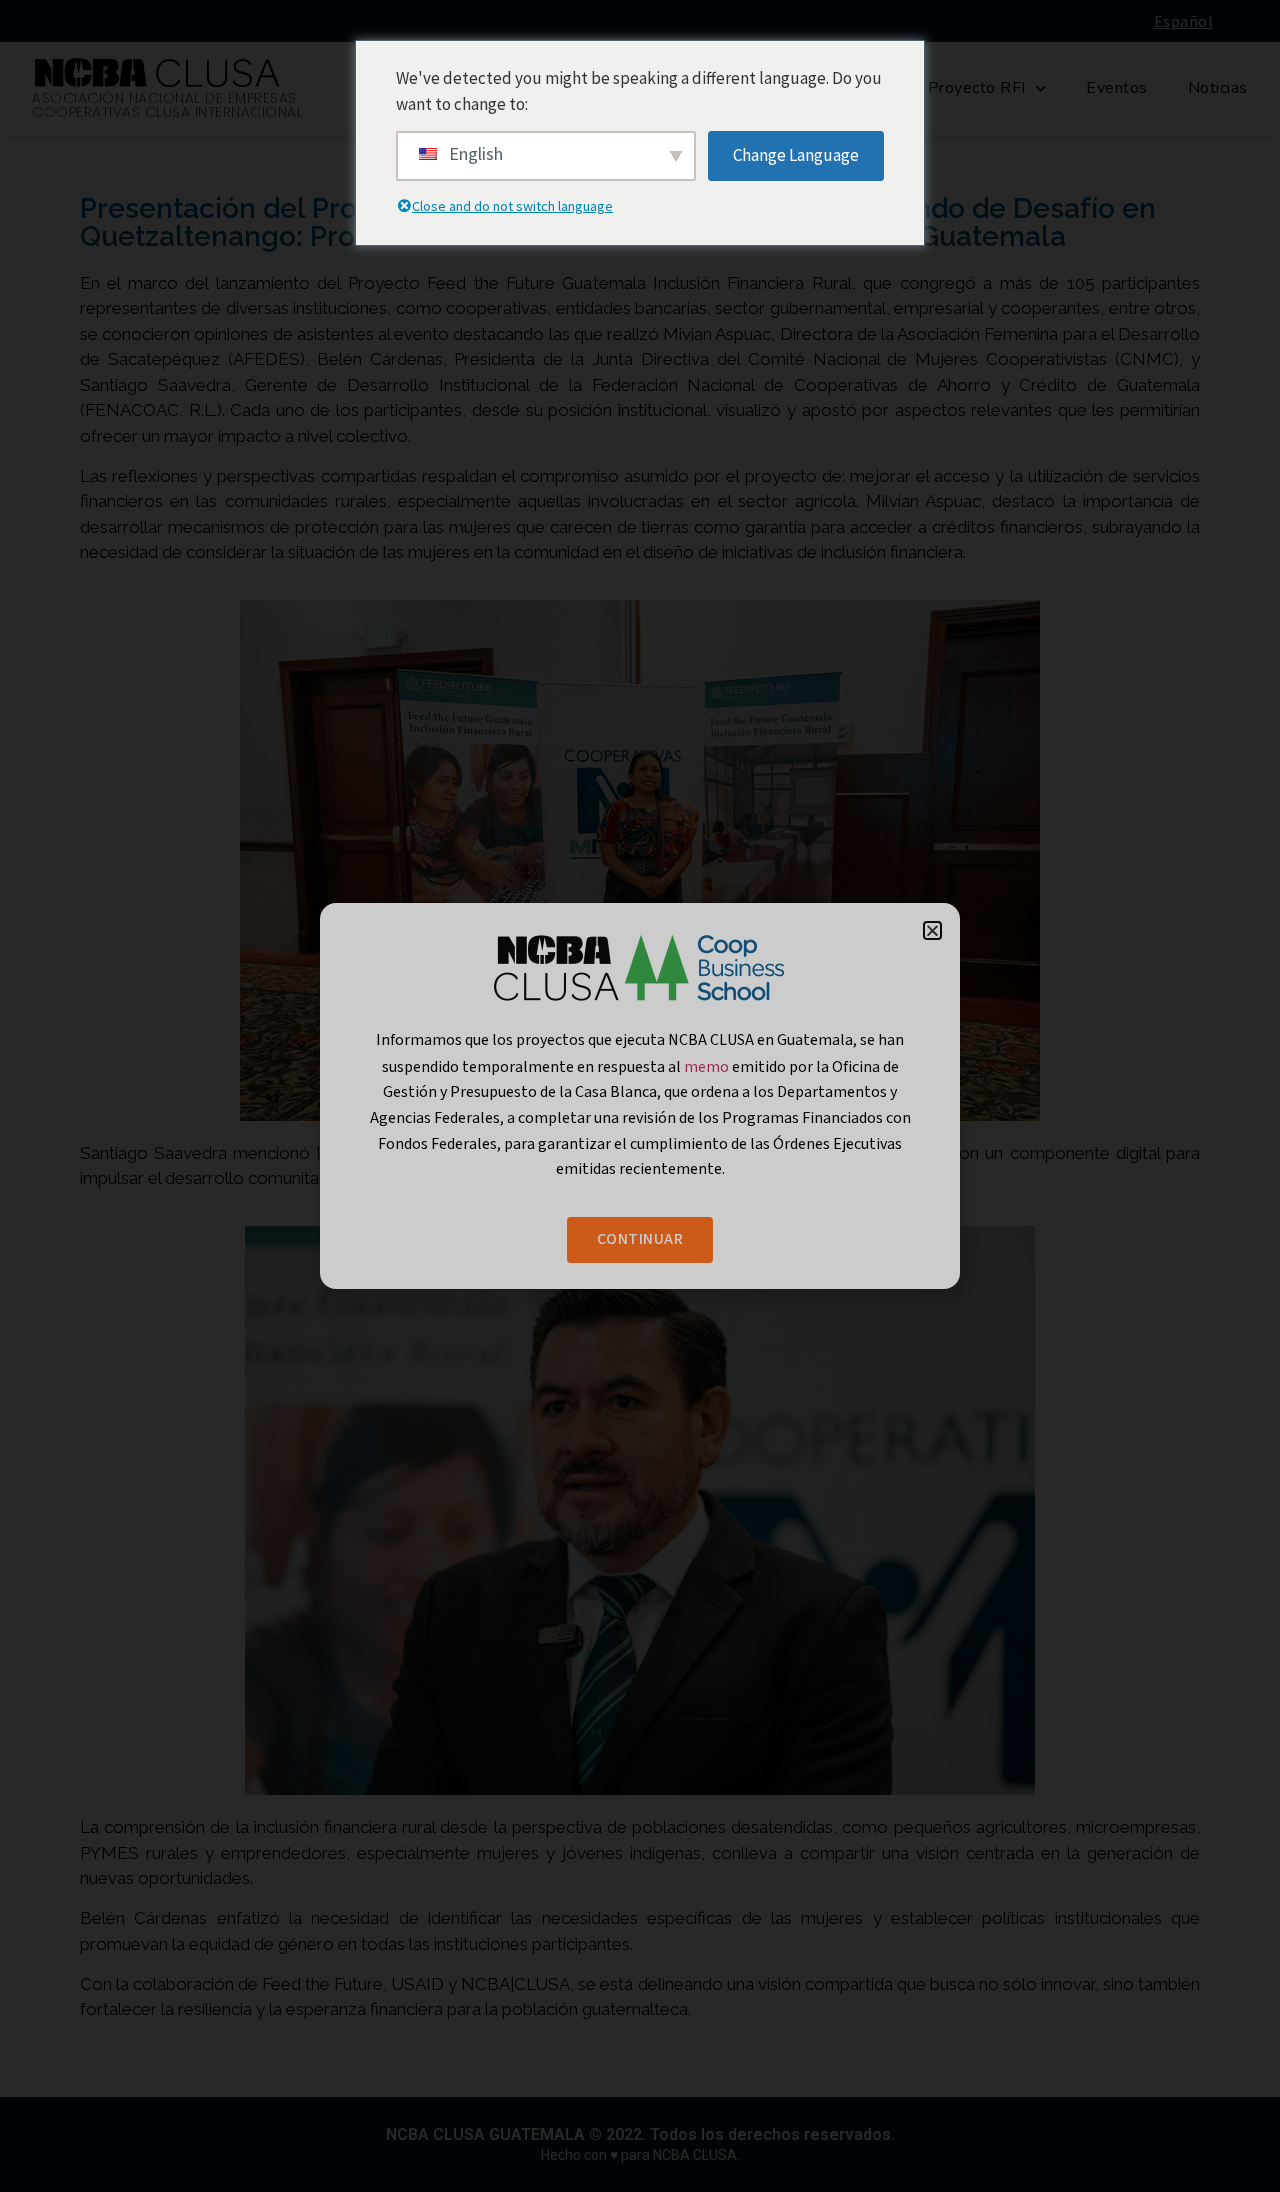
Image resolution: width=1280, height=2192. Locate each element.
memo (708, 1066)
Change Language (796, 155)
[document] (640, 1096)
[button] (932, 930)
